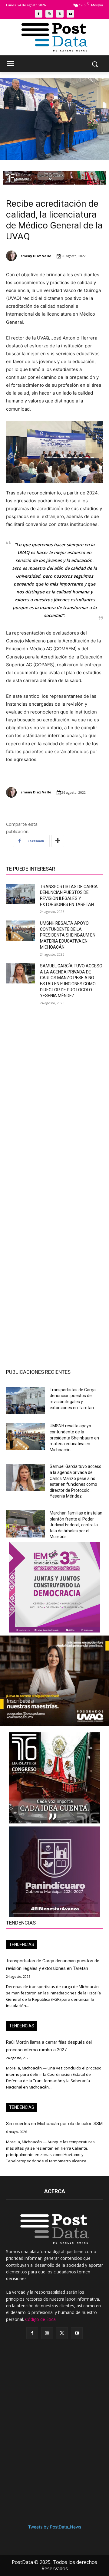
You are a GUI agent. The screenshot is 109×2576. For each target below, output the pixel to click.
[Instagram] (49, 14)
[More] (58, 841)
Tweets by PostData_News (55, 2527)
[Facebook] (39, 14)
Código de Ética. (41, 2319)
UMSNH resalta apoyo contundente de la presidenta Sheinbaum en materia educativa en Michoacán (68, 935)
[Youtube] (70, 14)
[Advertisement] (54, 1068)
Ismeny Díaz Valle (35, 256)
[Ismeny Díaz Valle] (12, 256)
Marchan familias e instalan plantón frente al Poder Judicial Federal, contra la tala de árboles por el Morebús (76, 1525)
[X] (60, 14)
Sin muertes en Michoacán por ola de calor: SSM (54, 2124)
